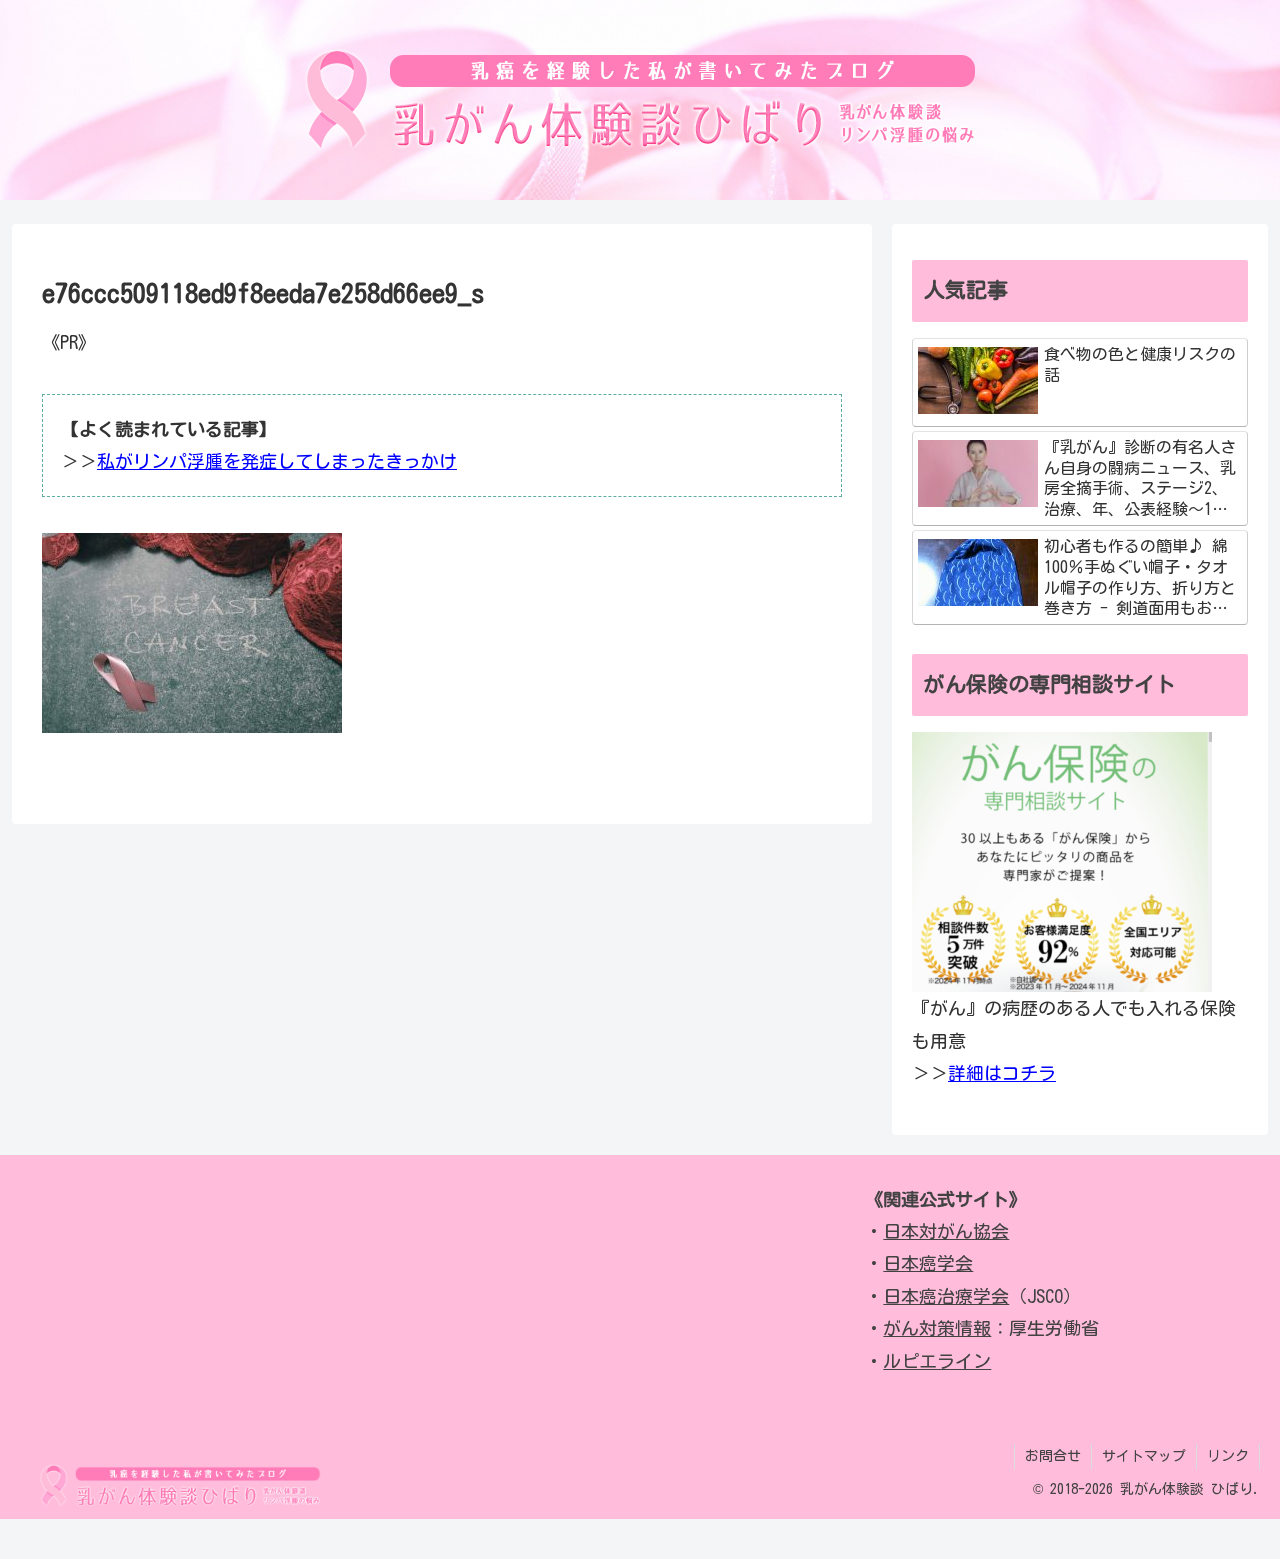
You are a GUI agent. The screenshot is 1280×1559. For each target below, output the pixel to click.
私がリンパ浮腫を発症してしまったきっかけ (277, 461)
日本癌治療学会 (946, 1296)
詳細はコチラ (1002, 1073)
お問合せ (1053, 1456)
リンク (1228, 1456)
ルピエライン (937, 1361)
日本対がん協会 (946, 1231)
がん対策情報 (937, 1328)
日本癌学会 (928, 1263)
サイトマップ (1144, 1456)
